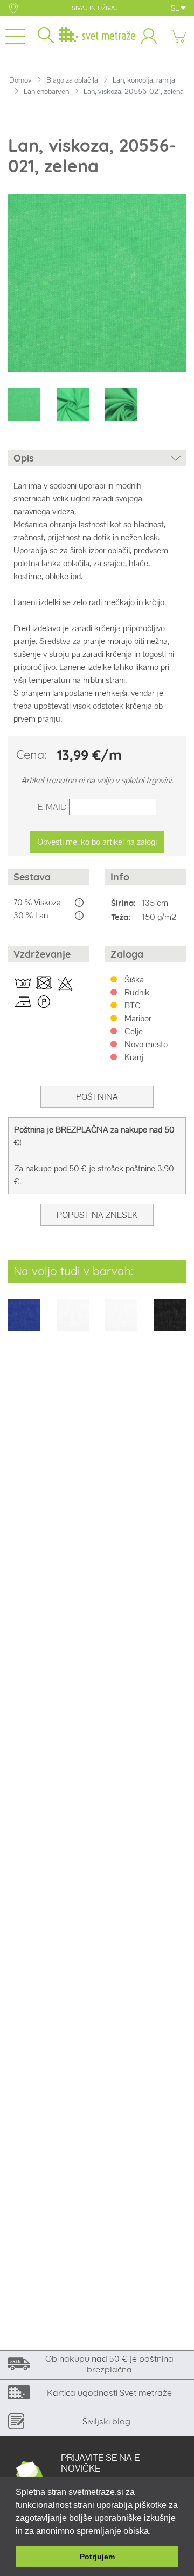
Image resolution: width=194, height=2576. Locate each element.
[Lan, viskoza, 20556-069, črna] (170, 1322)
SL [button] (176, 8)
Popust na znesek (97, 1215)
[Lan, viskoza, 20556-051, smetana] (121, 1322)
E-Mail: (52, 807)
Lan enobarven (46, 91)
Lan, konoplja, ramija (144, 80)
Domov (20, 80)
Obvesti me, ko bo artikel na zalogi (97, 842)
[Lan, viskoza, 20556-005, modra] (24, 1322)
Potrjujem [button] (97, 2557)
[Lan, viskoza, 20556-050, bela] (73, 1322)
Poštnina (97, 1097)
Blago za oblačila (72, 80)
